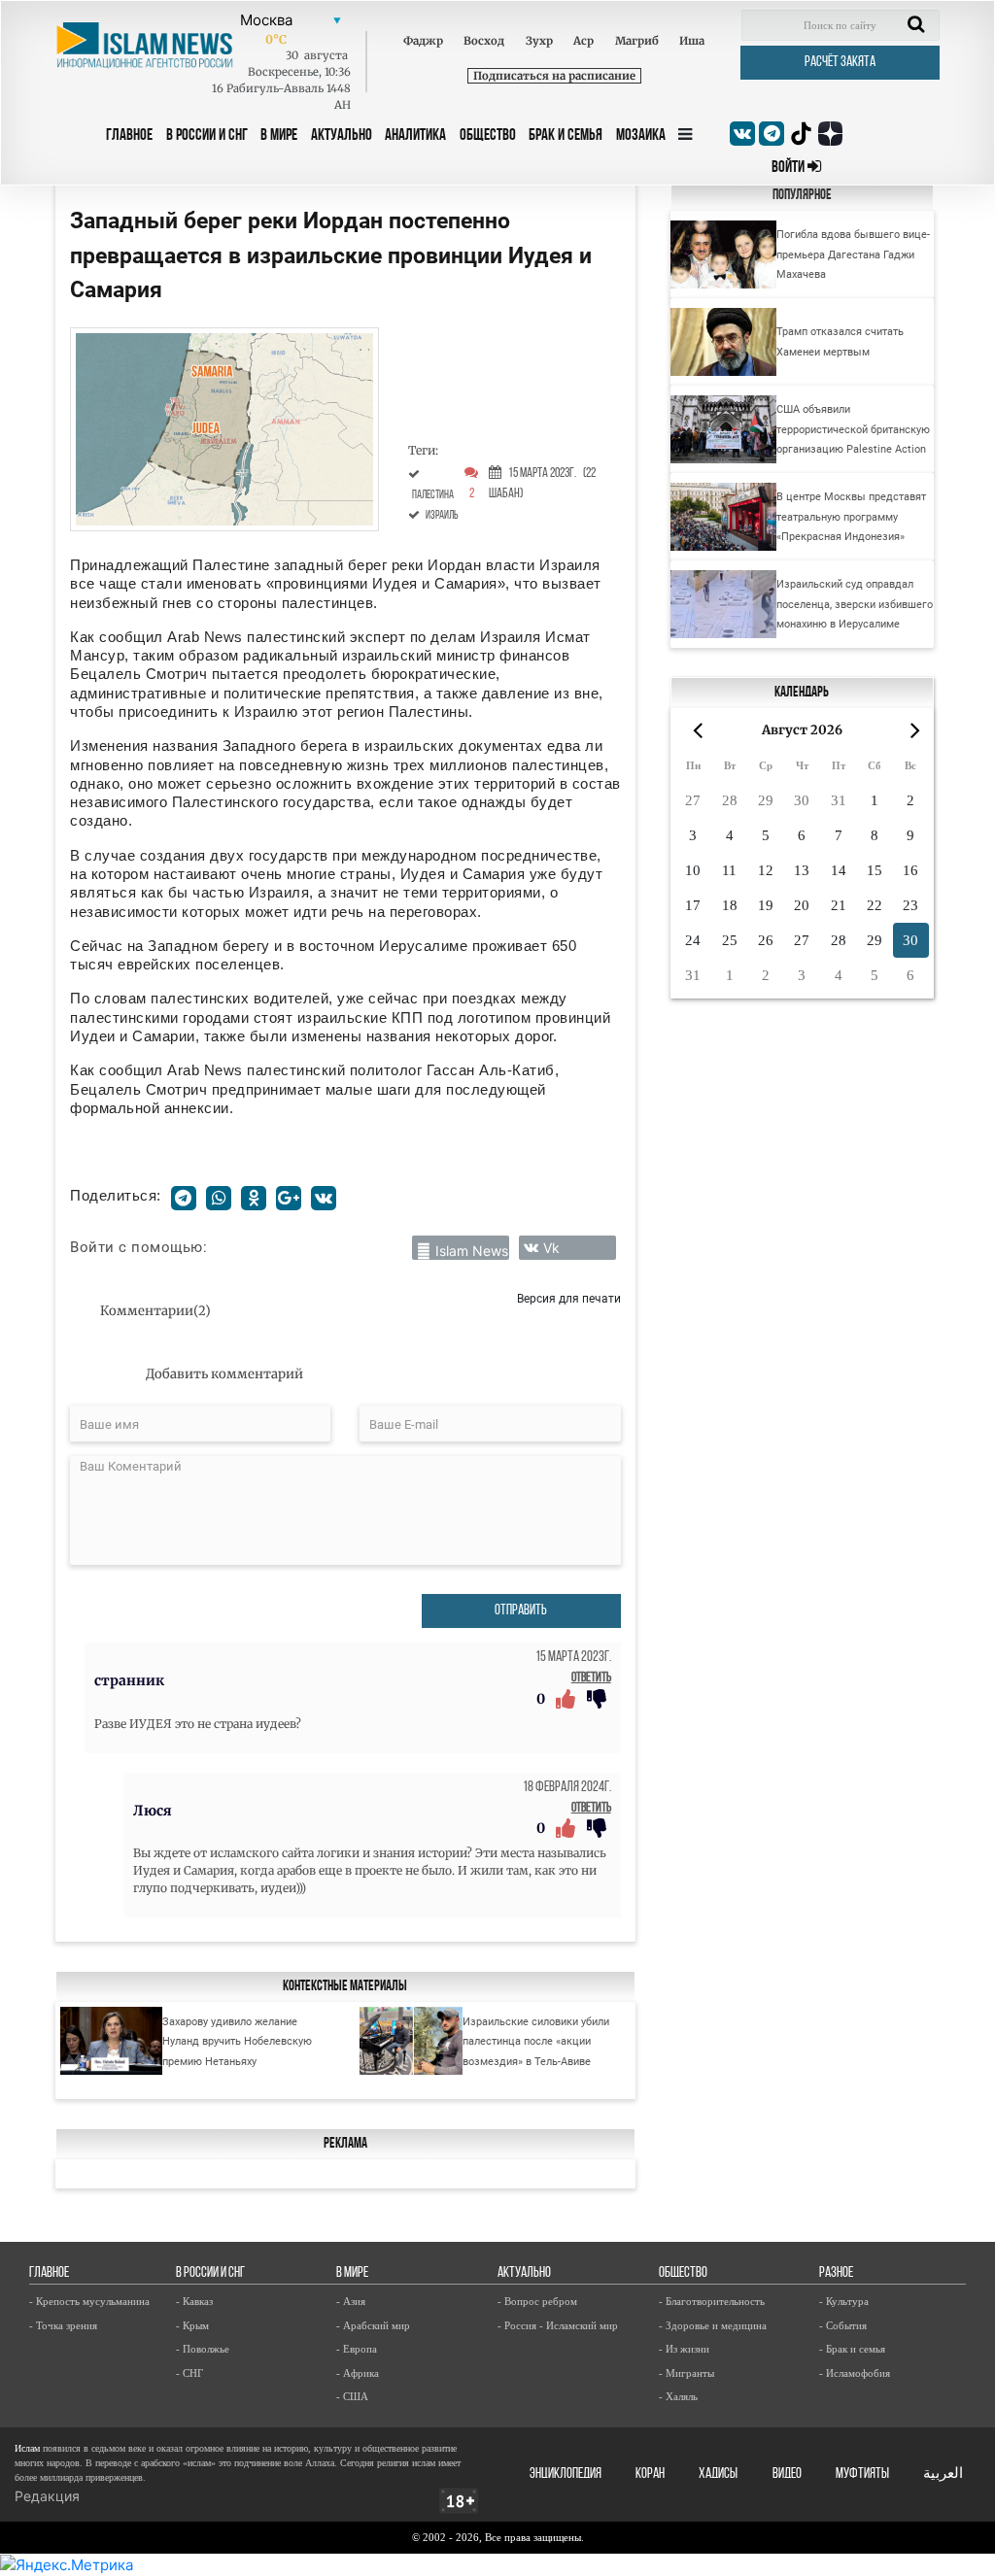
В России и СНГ (207, 136)
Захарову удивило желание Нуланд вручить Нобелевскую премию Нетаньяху (237, 2041)
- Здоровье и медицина (713, 2325)
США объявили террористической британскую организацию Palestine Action (853, 429)
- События (843, 2325)
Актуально (342, 136)
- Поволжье (203, 2349)
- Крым (192, 2325)
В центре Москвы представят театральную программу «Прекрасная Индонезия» (851, 516)
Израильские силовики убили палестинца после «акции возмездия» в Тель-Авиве (536, 2041)
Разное (836, 2273)
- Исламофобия (855, 2373)
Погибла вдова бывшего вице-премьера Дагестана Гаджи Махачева (853, 254)
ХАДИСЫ (718, 2474)
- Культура (844, 2301)
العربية (943, 2474)
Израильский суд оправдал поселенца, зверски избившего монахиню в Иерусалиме (855, 604)
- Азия (351, 2301)
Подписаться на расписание (554, 76)
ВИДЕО (787, 2474)
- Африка (358, 2373)
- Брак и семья (852, 2349)
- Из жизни (684, 2349)
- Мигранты (686, 2373)
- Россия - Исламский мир (558, 2325)
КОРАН (650, 2474)
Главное (129, 136)
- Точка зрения (63, 2325)
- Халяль (678, 2396)
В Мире (279, 136)
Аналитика (415, 136)
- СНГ (189, 2373)
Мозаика (641, 136)
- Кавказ (194, 2301)
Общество (488, 136)
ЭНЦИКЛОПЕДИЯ (566, 2474)
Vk (551, 1248)
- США (352, 2396)
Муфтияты (862, 2474)
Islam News (472, 1251)
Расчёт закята (840, 63)
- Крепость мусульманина (89, 2301)
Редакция (47, 2496)
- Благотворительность (712, 2301)
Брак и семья (566, 136)
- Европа (357, 2349)
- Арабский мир (373, 2325)
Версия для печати (569, 1298)
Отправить (521, 1611)
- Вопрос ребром (537, 2301)
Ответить (591, 1678)
